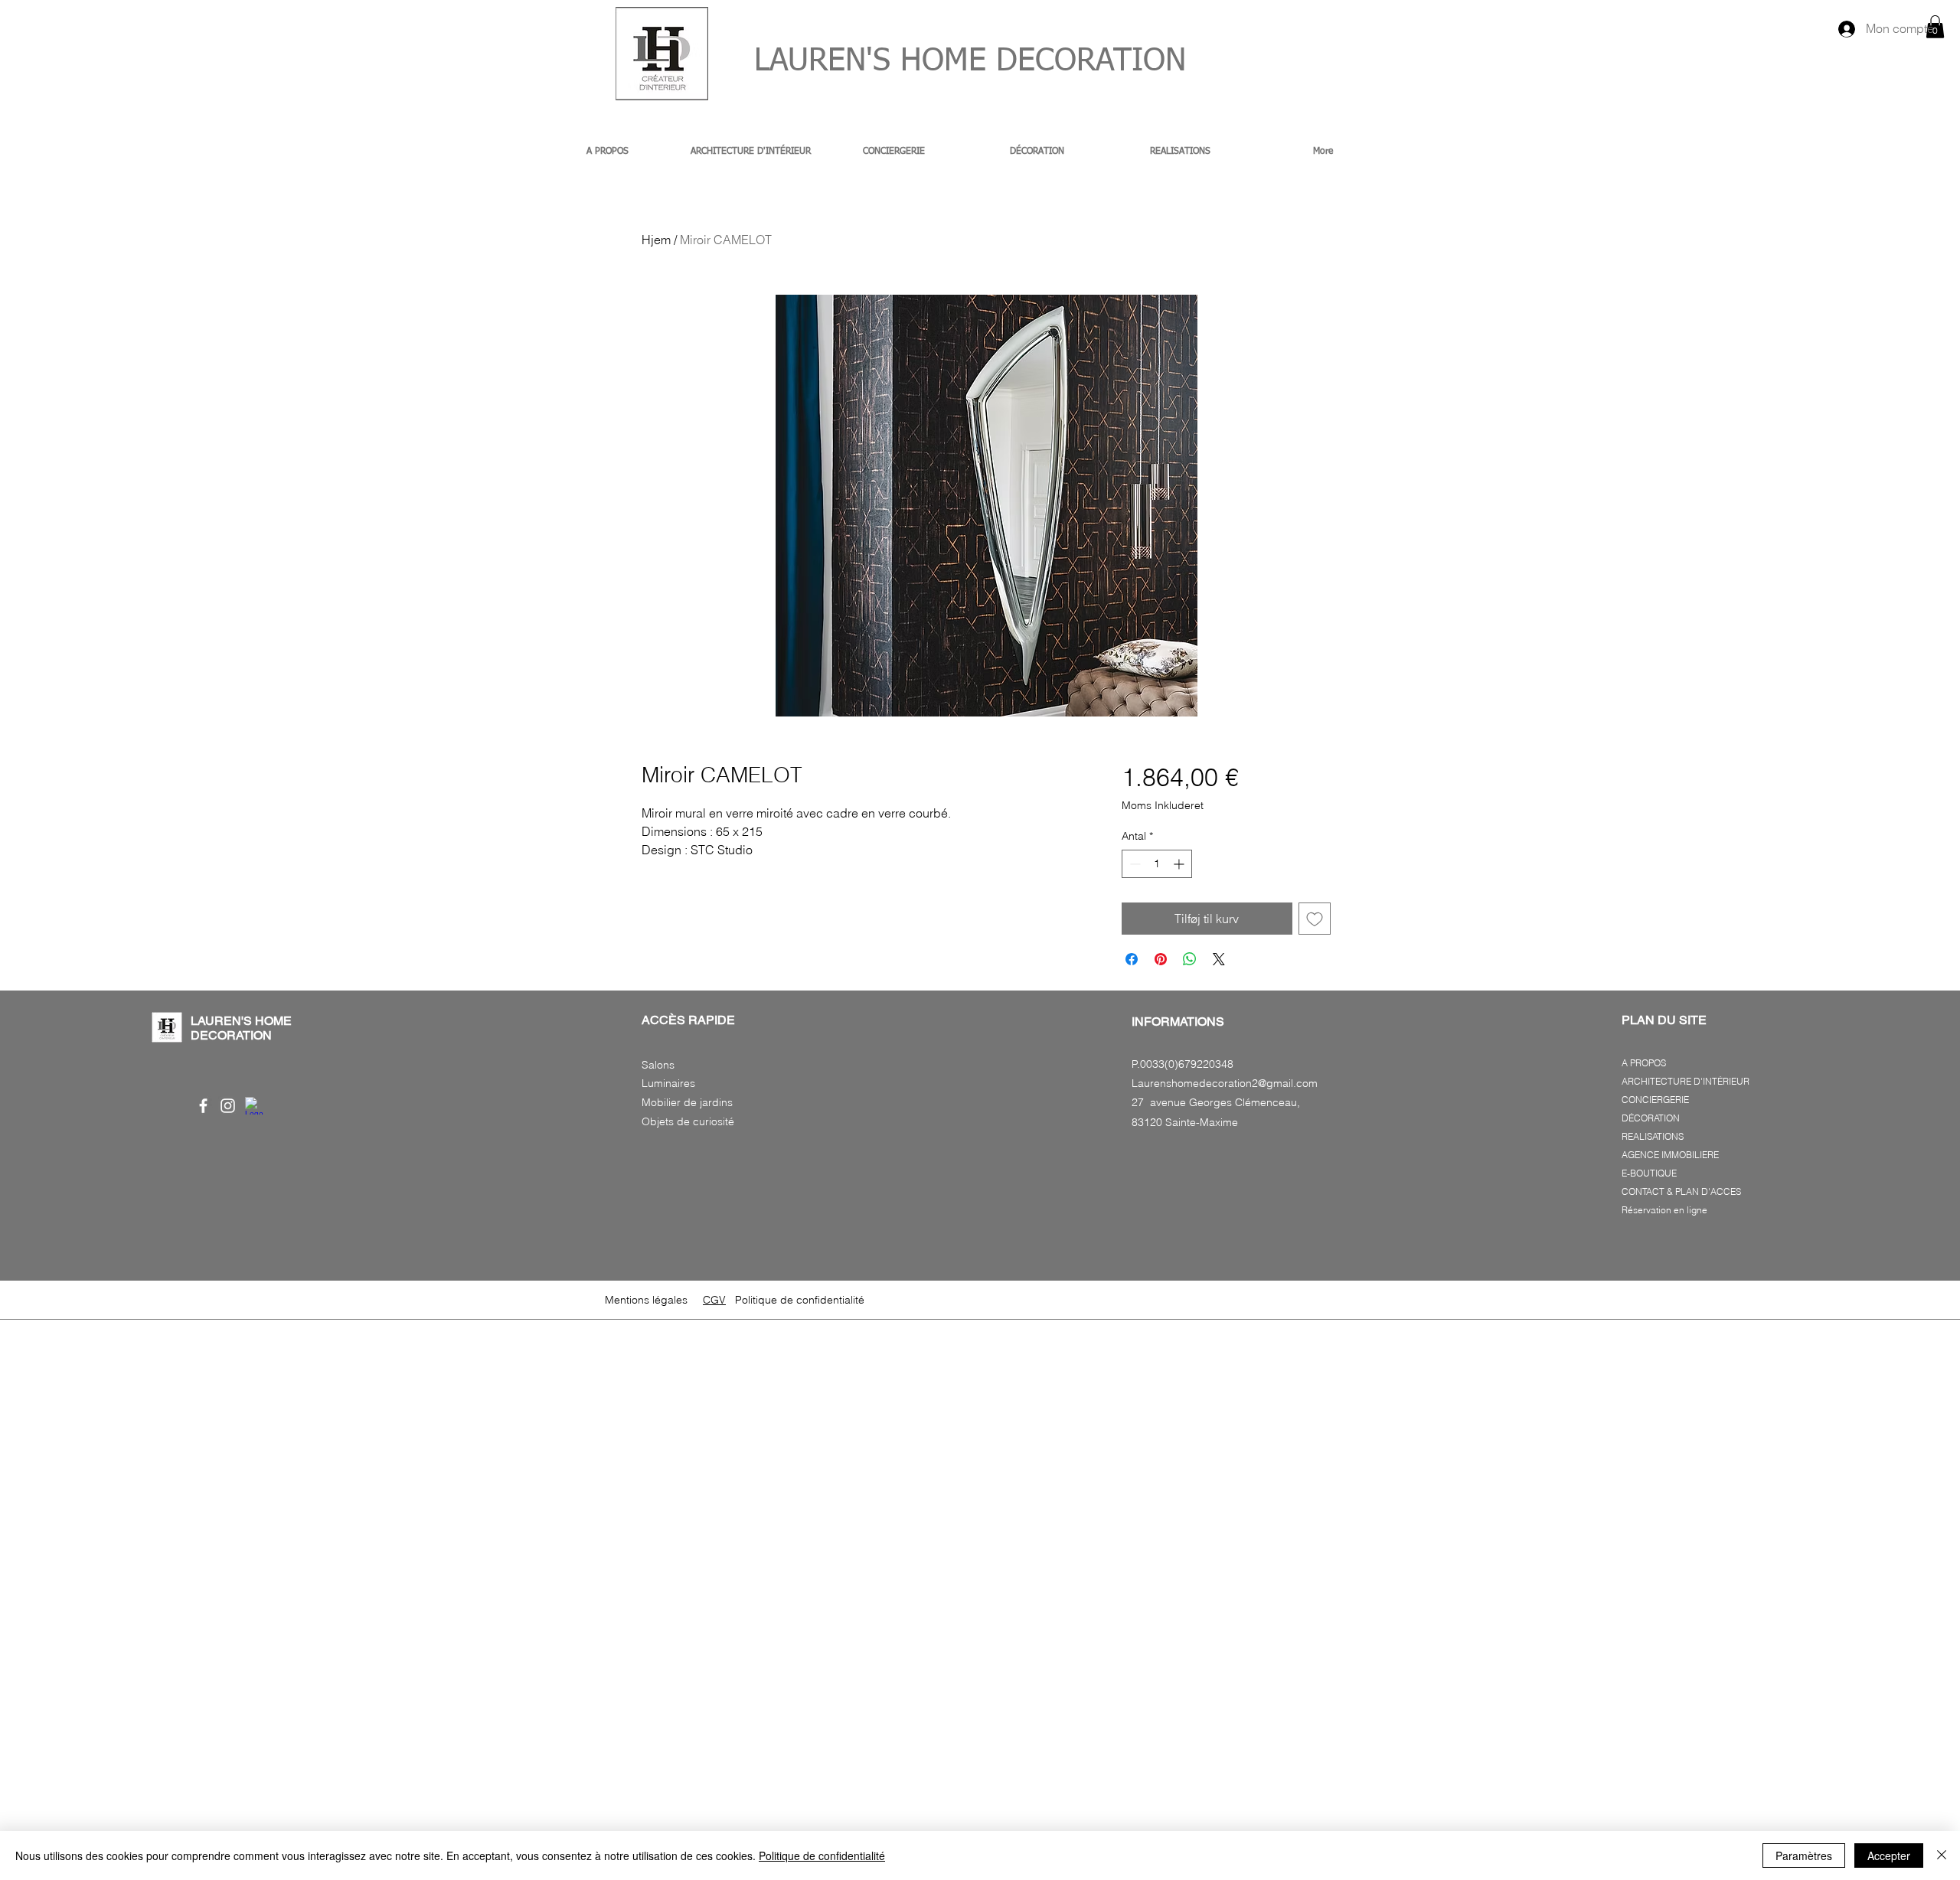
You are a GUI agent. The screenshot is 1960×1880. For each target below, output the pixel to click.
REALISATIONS (1653, 1136)
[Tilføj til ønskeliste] (1315, 919)
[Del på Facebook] (1132, 959)
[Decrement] (1134, 864)
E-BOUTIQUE (1649, 1173)
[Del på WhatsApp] (1190, 959)
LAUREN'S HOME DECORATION (950, 62)
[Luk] (1942, 1856)
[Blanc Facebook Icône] (203, 1106)
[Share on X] (1219, 959)
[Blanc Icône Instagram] (228, 1106)
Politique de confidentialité (822, 1856)
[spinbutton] (1157, 864)
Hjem (656, 240)
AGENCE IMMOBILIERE (1670, 1155)
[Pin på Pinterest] (1161, 959)
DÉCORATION (1651, 1118)
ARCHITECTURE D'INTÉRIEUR (1686, 1081)
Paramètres (1804, 1856)
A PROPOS (1644, 1063)
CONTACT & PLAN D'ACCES (1681, 1191)
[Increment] (1180, 864)
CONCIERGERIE (1655, 1100)
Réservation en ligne (1664, 1210)
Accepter (1889, 1856)
